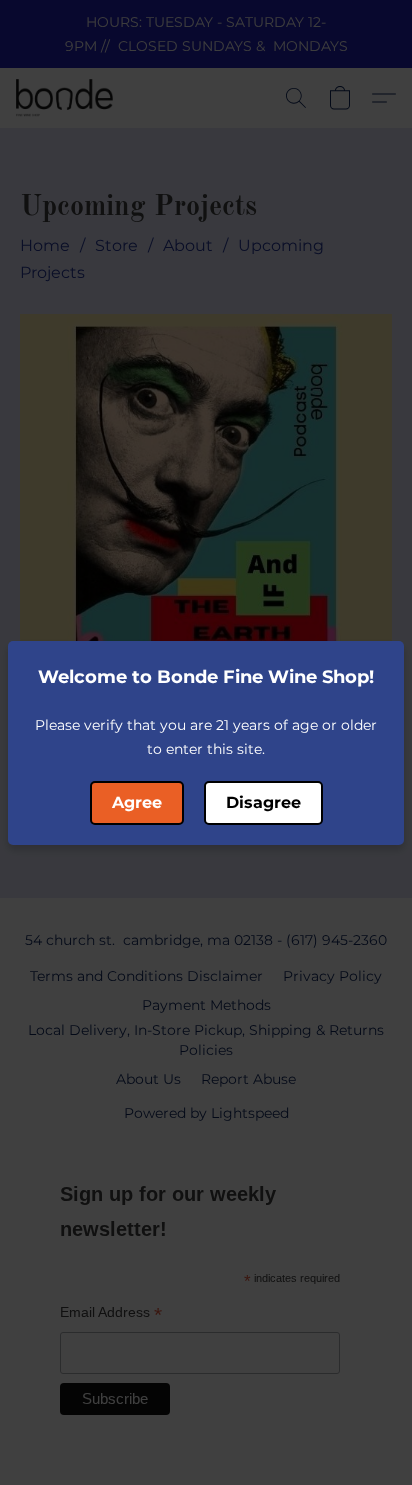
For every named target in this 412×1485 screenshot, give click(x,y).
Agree (137, 802)
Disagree (263, 802)
